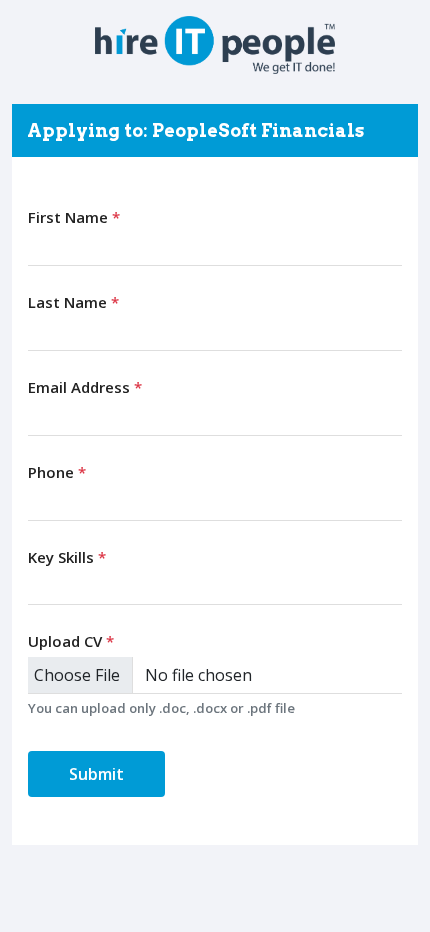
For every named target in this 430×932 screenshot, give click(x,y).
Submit (96, 774)
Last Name (73, 302)
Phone (57, 472)
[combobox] (215, 587)
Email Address (85, 387)
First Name (74, 217)
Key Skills (67, 557)
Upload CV (71, 641)
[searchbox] (38, 586)
